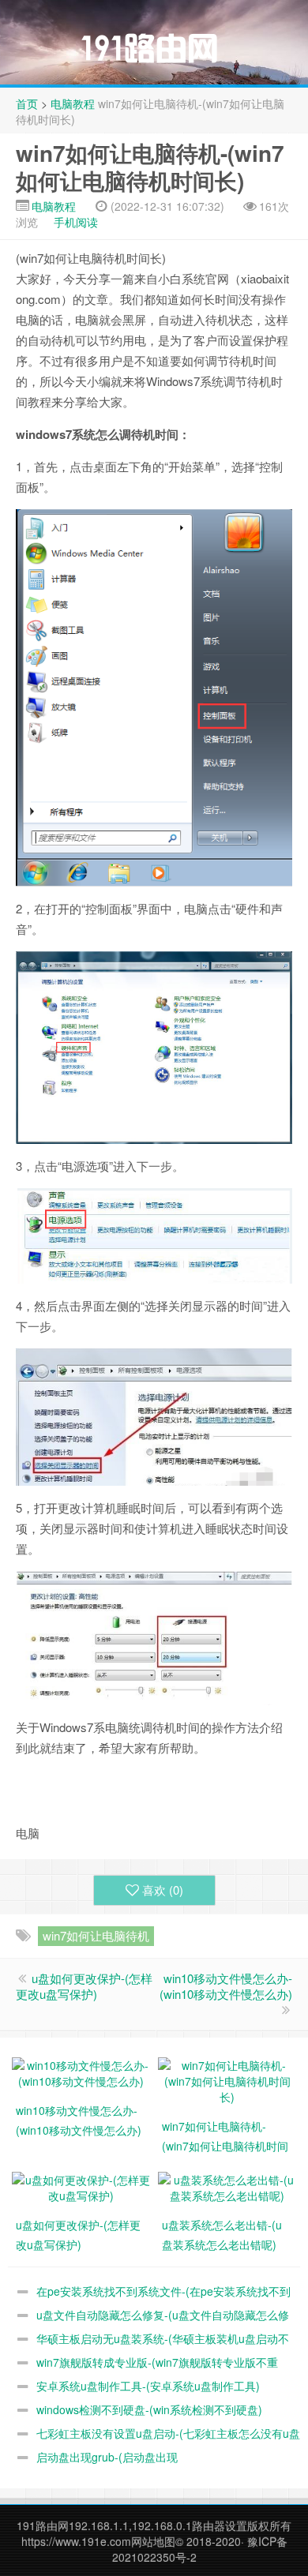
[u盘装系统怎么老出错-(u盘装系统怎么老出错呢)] (227, 2185)
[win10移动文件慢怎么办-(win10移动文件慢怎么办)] (81, 2071)
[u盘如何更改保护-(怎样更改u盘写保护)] (81, 2185)
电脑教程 (73, 103)
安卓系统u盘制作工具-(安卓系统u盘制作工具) (148, 2386)
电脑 (196, 908)
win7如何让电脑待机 (96, 1935)
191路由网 (43, 2525)
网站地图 (153, 2541)
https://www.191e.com (76, 2541)
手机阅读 (76, 222)
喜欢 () (163, 1890)
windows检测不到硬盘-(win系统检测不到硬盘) (149, 2409)
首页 (27, 103)
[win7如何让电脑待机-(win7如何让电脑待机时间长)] (227, 2079)
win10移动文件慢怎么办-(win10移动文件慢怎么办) (226, 1986)
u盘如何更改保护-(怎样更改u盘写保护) (84, 1986)
